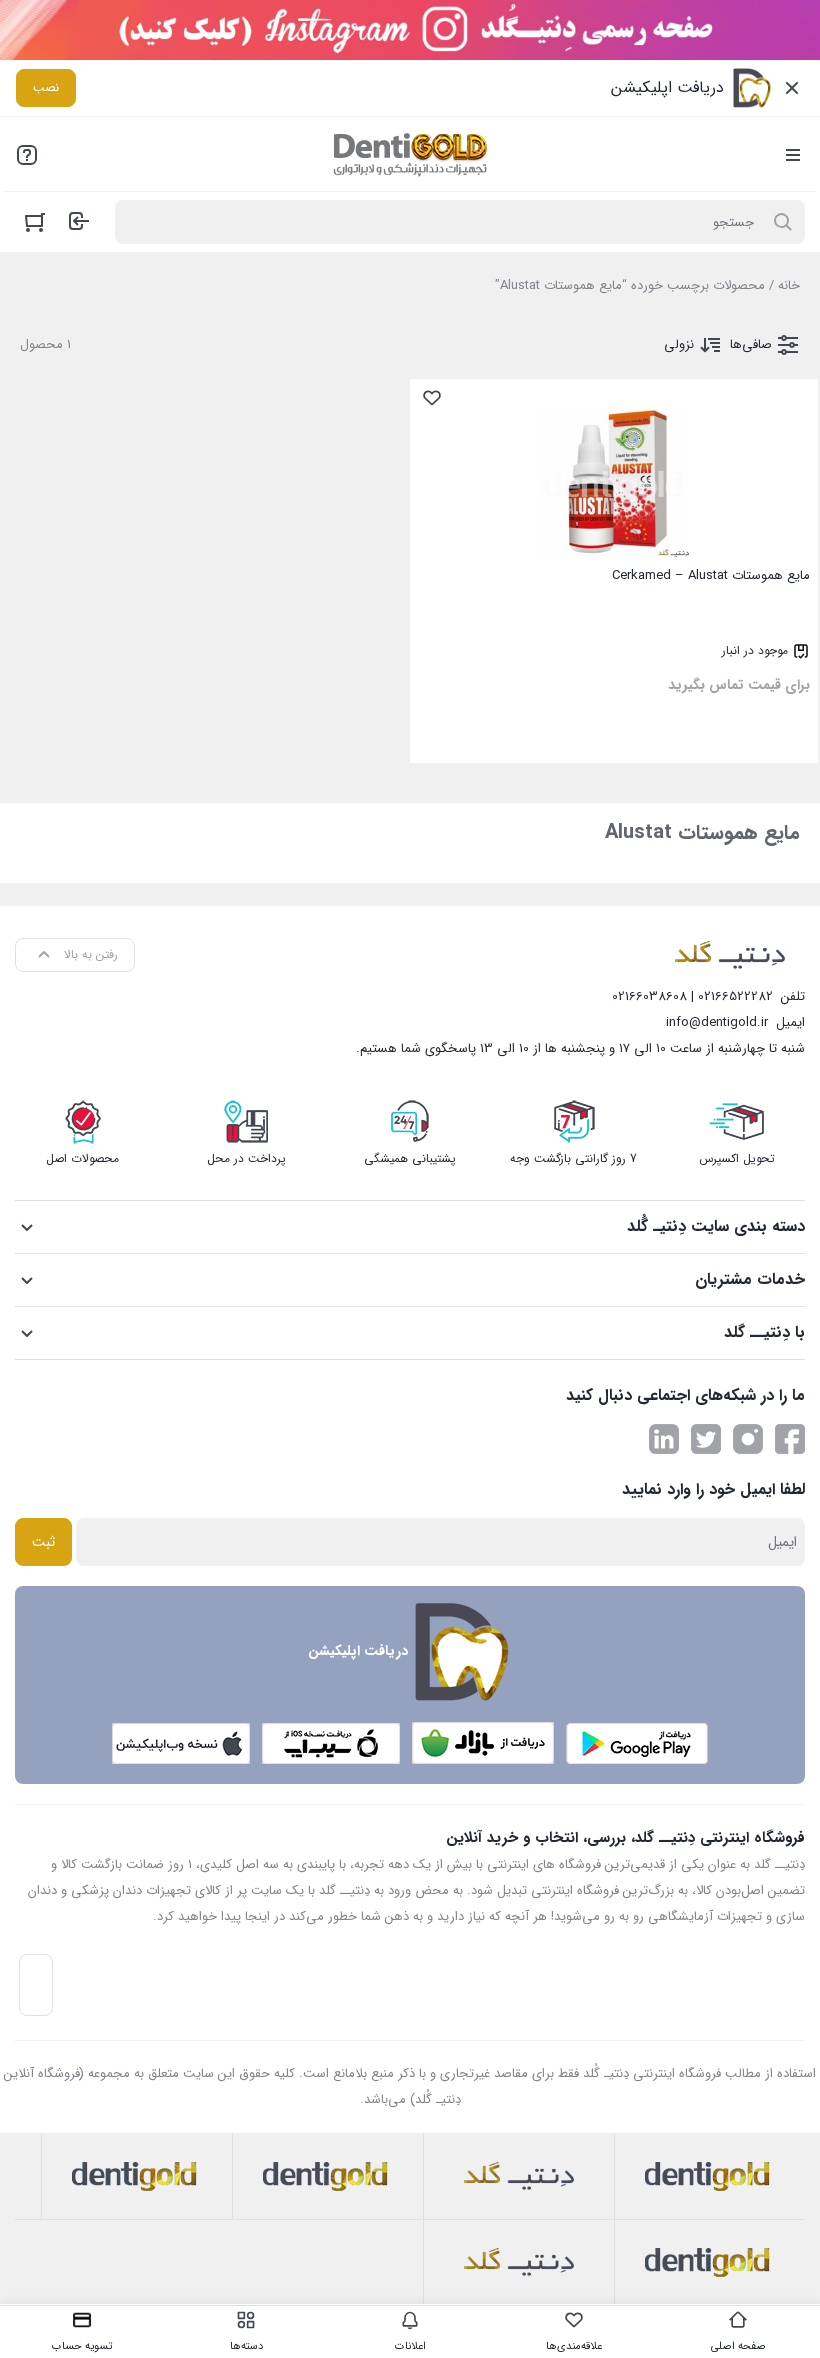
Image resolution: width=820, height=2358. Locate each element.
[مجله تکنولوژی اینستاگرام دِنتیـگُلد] (748, 1439)
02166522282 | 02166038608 (692, 996)
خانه (789, 285)
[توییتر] (706, 1439)
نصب (46, 87)
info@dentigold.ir (717, 1022)
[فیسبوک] (790, 1439)
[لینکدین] (664, 1439)
